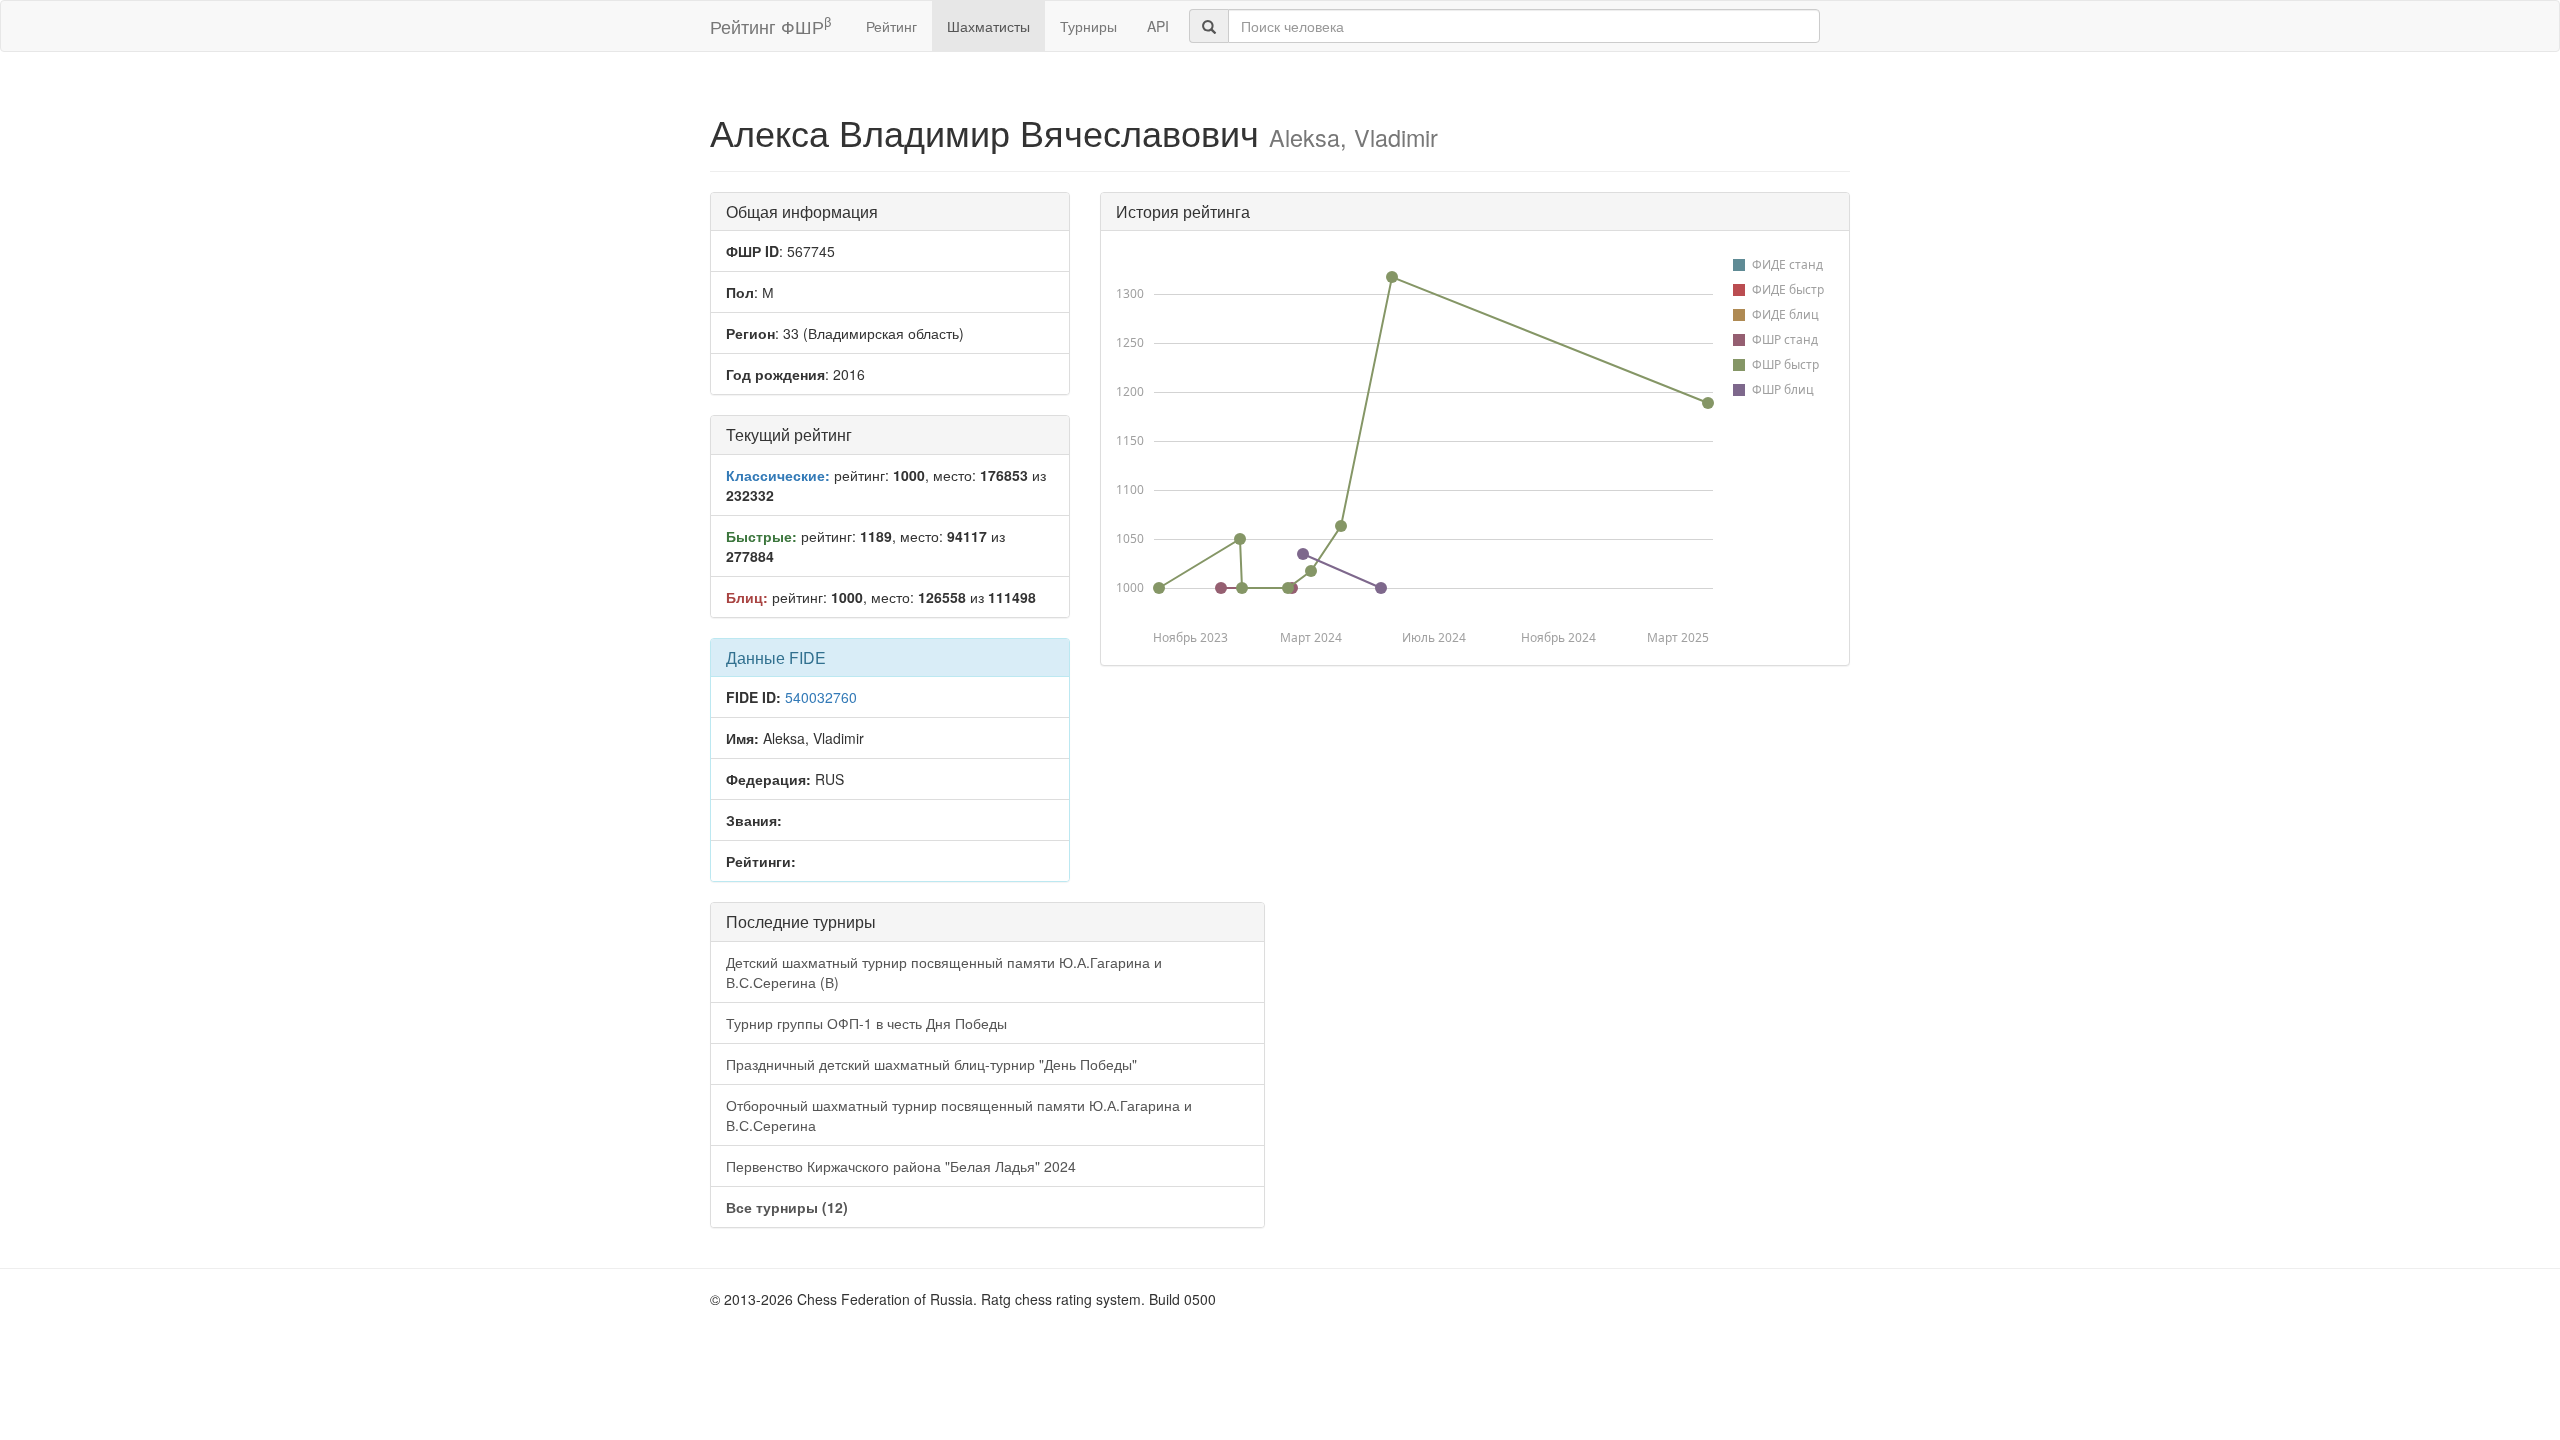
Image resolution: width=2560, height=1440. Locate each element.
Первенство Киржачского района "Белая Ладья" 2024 (901, 1166)
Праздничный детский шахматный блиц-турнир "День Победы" (931, 1064)
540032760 (821, 697)
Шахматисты (988, 26)
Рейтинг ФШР (770, 25)
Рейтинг (891, 26)
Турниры (1088, 26)
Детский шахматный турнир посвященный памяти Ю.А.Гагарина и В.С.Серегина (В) (944, 972)
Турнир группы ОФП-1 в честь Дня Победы (866, 1023)
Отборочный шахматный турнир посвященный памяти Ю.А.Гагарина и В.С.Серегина (959, 1115)
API (1158, 26)
